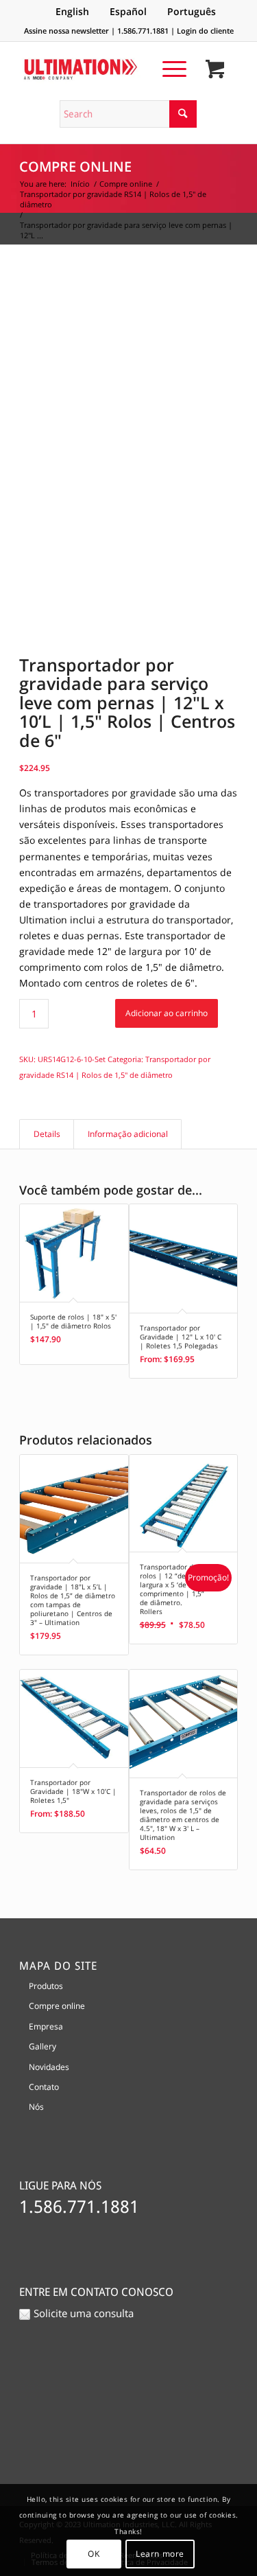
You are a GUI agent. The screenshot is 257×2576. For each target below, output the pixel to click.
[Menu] (168, 69)
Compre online (75, 166)
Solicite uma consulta (84, 2313)
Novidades (49, 2067)
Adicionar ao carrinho (167, 1013)
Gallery (42, 2046)
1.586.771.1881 (143, 31)
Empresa (46, 2026)
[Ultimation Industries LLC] (107, 69)
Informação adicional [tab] (128, 1134)
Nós (36, 2107)
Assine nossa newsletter (66, 31)
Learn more (160, 2554)
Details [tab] (47, 1134)
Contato (44, 2087)
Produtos (46, 1986)
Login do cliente (205, 31)
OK (94, 2554)
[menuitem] (168, 69)
